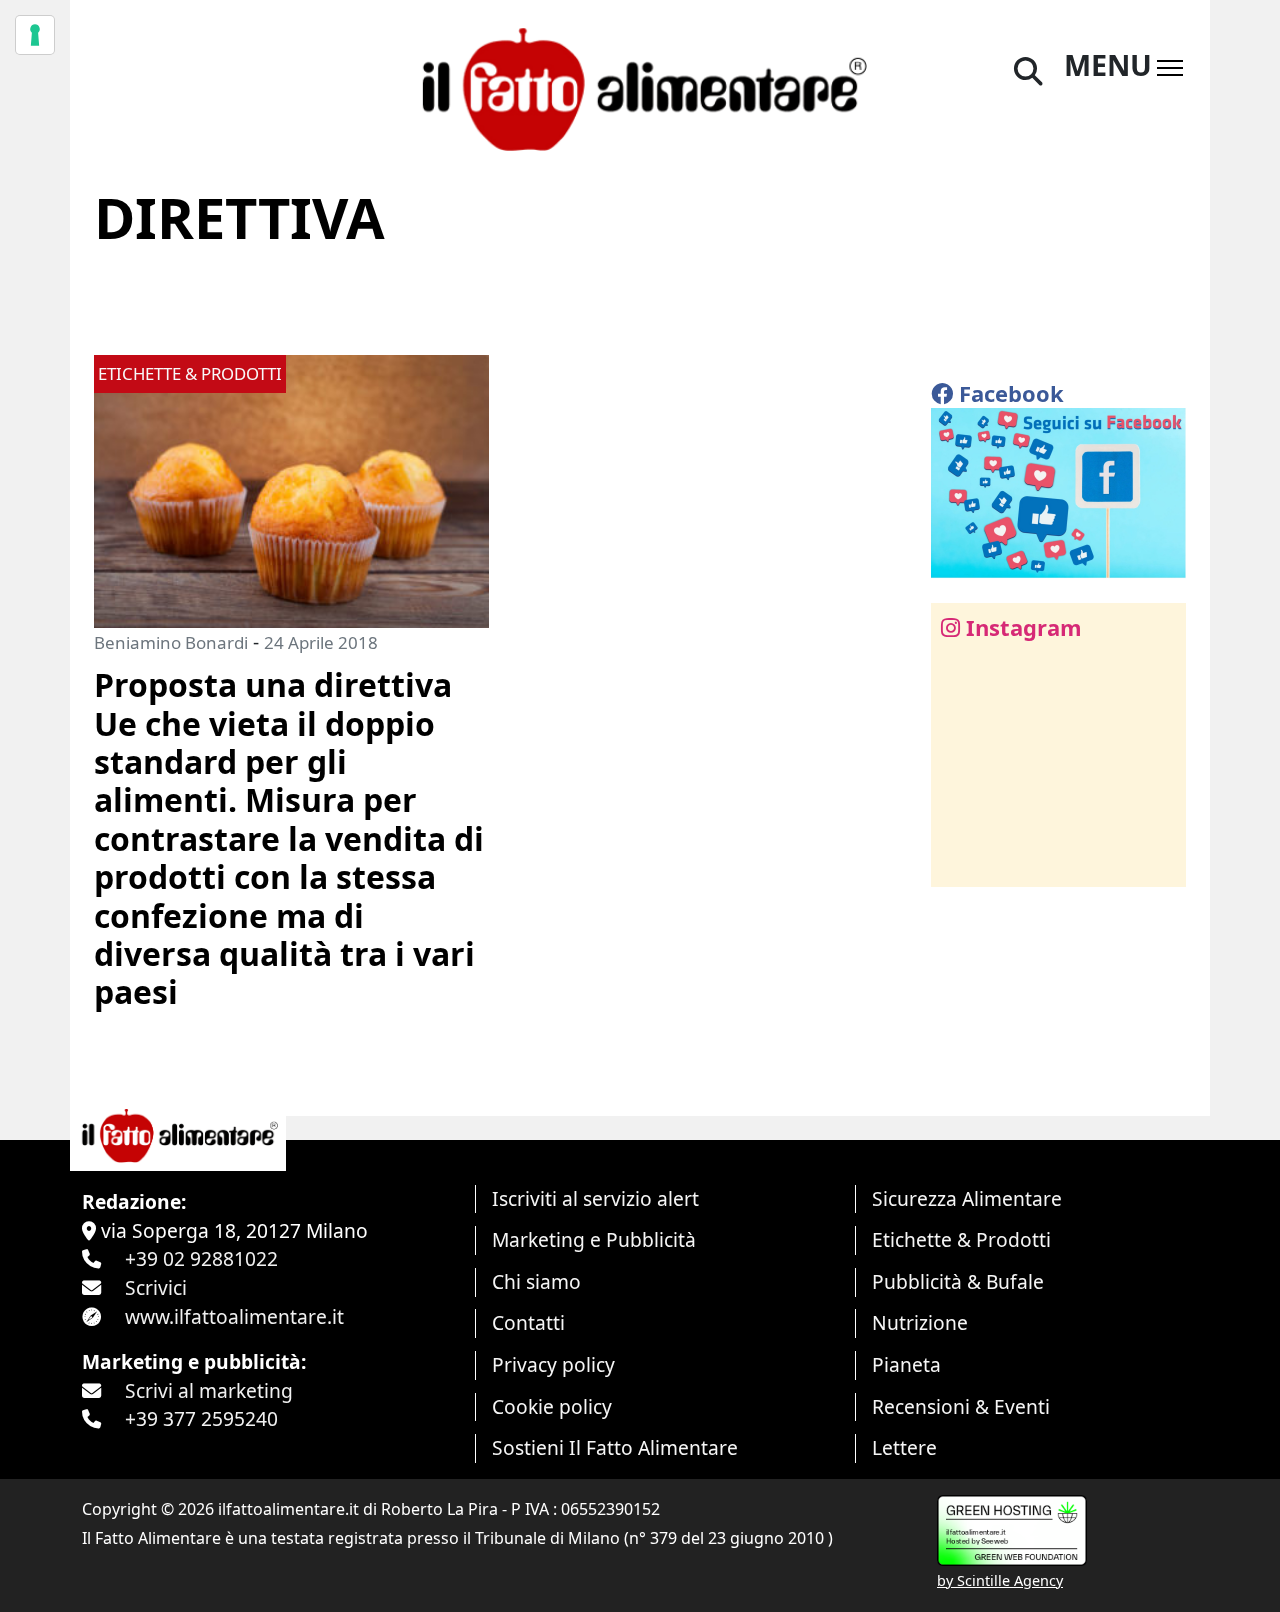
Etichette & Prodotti (961, 1239)
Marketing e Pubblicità (594, 1239)
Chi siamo (536, 1281)
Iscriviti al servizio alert (595, 1198)
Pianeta (906, 1364)
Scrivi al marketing (209, 1390)
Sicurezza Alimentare (967, 1198)
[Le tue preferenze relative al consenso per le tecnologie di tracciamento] (35, 35)
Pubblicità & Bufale (958, 1281)
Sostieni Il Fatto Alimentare (615, 1447)
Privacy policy (553, 1364)
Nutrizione (920, 1322)
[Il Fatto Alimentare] (640, 86)
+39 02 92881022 (201, 1258)
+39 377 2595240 (201, 1418)
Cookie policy (552, 1406)
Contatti (528, 1322)
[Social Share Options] (960, 860)
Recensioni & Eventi (961, 1406)
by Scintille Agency (1000, 1580)
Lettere (904, 1447)
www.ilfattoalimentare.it (234, 1316)
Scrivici (156, 1287)
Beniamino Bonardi (171, 642)
